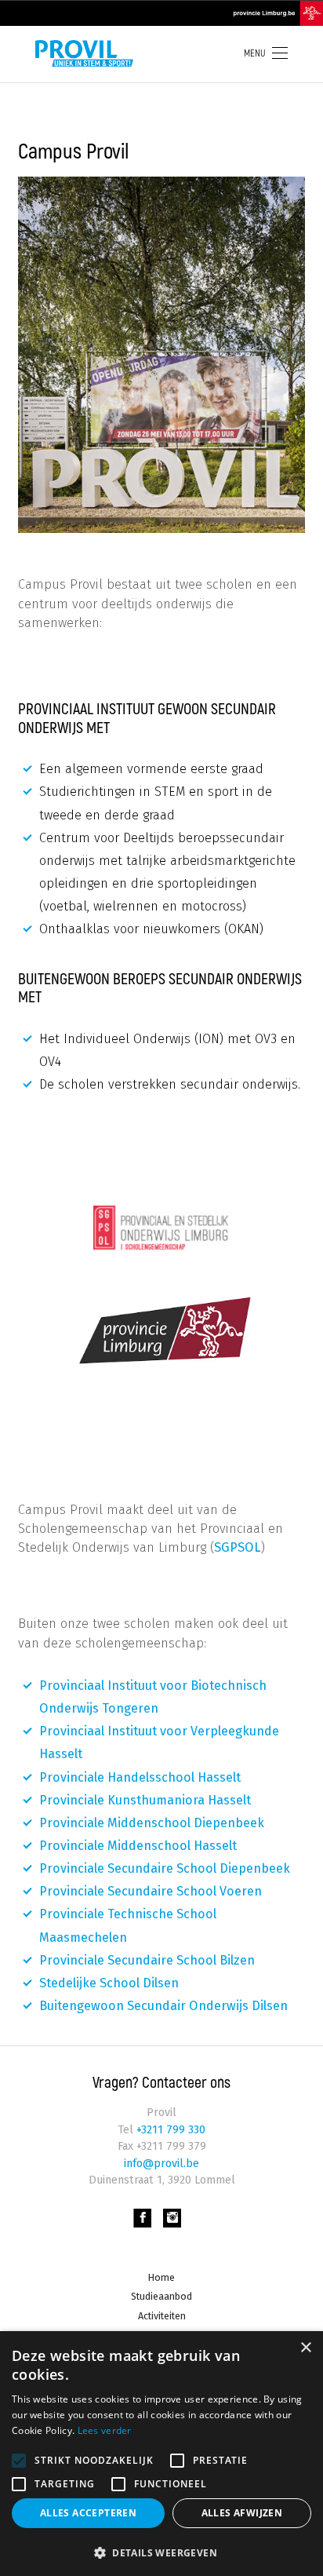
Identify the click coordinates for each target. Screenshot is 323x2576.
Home (161, 2277)
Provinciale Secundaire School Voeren (151, 1891)
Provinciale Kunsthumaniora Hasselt (145, 1800)
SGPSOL (238, 1547)
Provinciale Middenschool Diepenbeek (152, 1823)
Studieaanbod (161, 2296)
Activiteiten (162, 2316)
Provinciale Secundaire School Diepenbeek (165, 1868)
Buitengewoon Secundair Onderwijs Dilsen (163, 2006)
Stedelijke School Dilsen (109, 1983)
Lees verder (105, 2430)
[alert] (161, 2454)
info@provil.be (161, 2164)
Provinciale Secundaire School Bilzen (147, 1960)
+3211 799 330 (169, 2130)
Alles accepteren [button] (88, 2513)
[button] (161, 2551)
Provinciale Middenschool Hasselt (138, 1846)
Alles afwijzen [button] (242, 2513)
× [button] (305, 2348)
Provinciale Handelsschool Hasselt (140, 1777)
